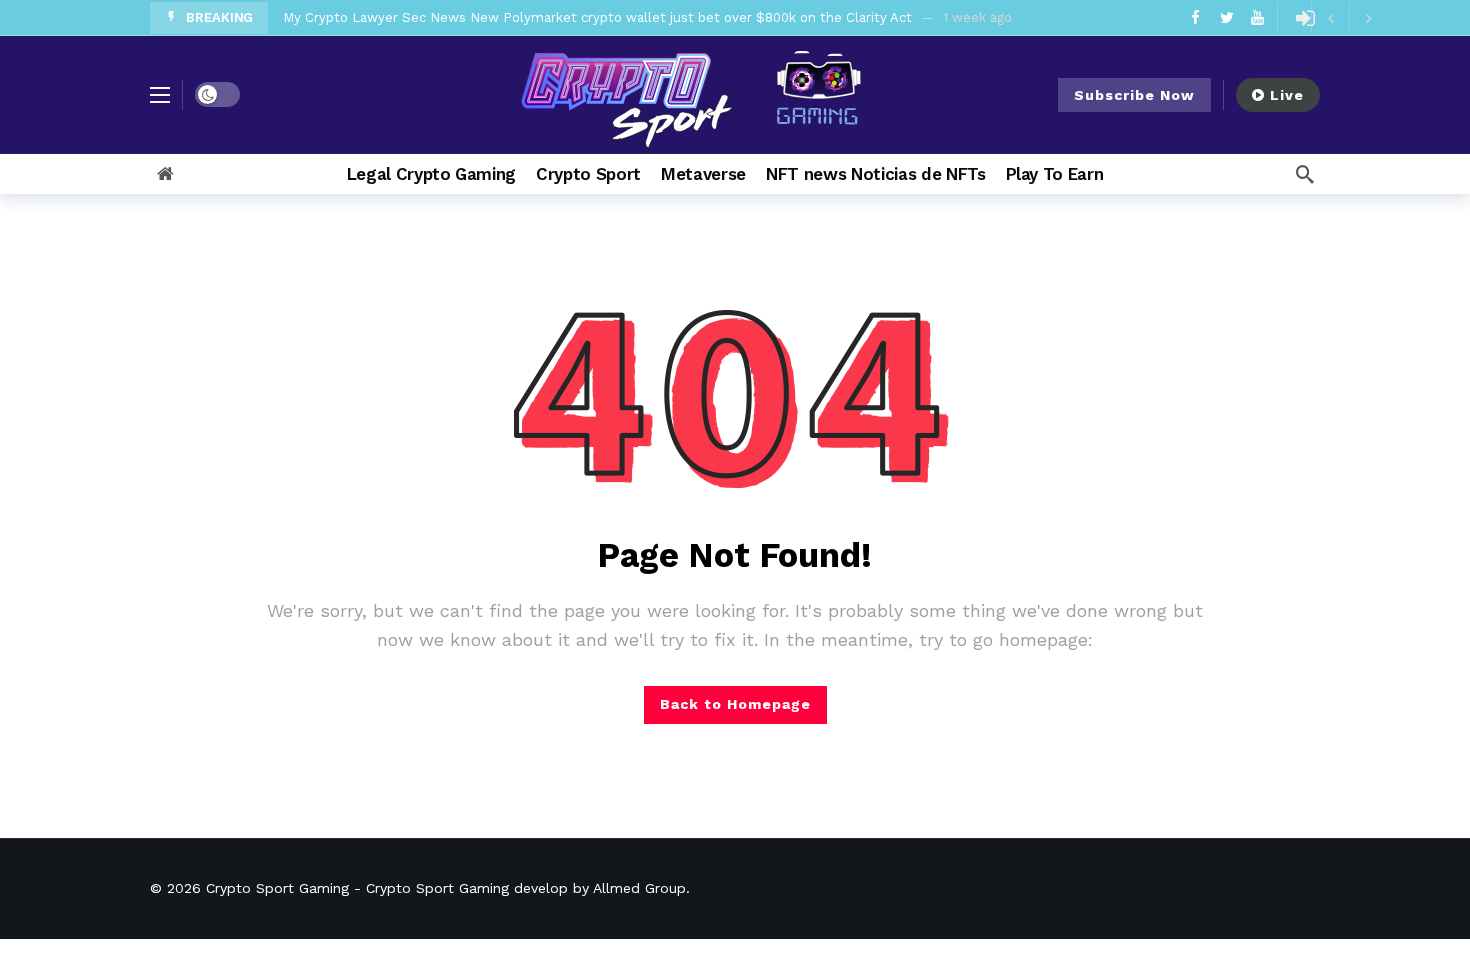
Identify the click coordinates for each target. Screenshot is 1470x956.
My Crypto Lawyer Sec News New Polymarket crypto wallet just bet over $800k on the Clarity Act (597, 17)
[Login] (1305, 18)
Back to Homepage (735, 704)
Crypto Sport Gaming (277, 888)
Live (1287, 95)
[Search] (1305, 174)
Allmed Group (639, 888)
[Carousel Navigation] (1349, 18)
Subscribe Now (1134, 95)
